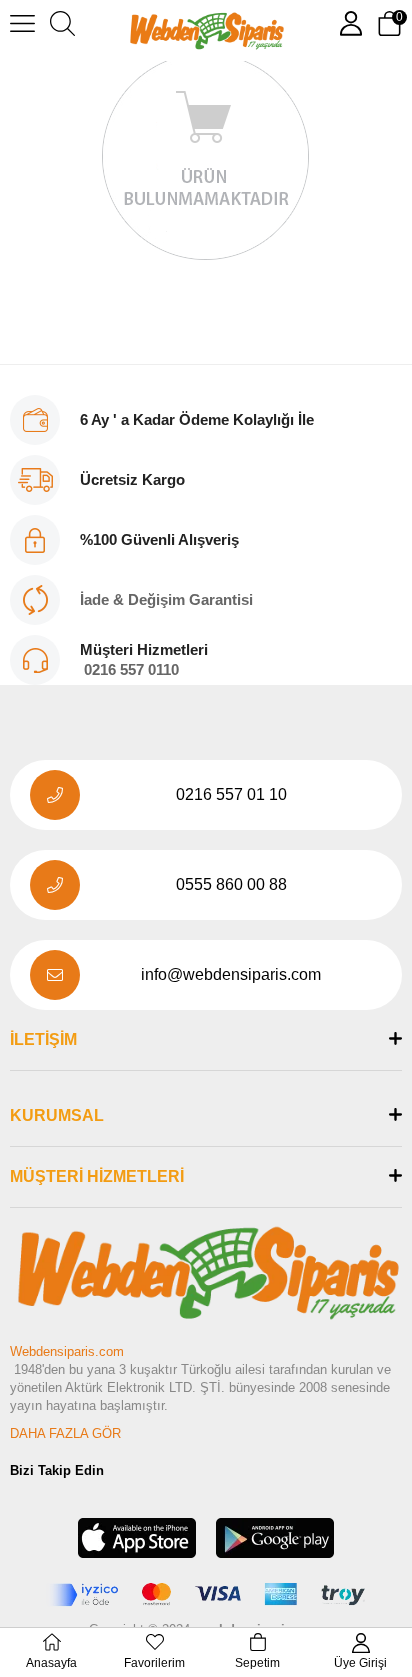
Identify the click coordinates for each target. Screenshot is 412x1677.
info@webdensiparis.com (231, 974)
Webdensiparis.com (67, 1351)
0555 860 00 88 (231, 884)
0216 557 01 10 (231, 794)
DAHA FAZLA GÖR (65, 1433)
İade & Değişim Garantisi (166, 599)
